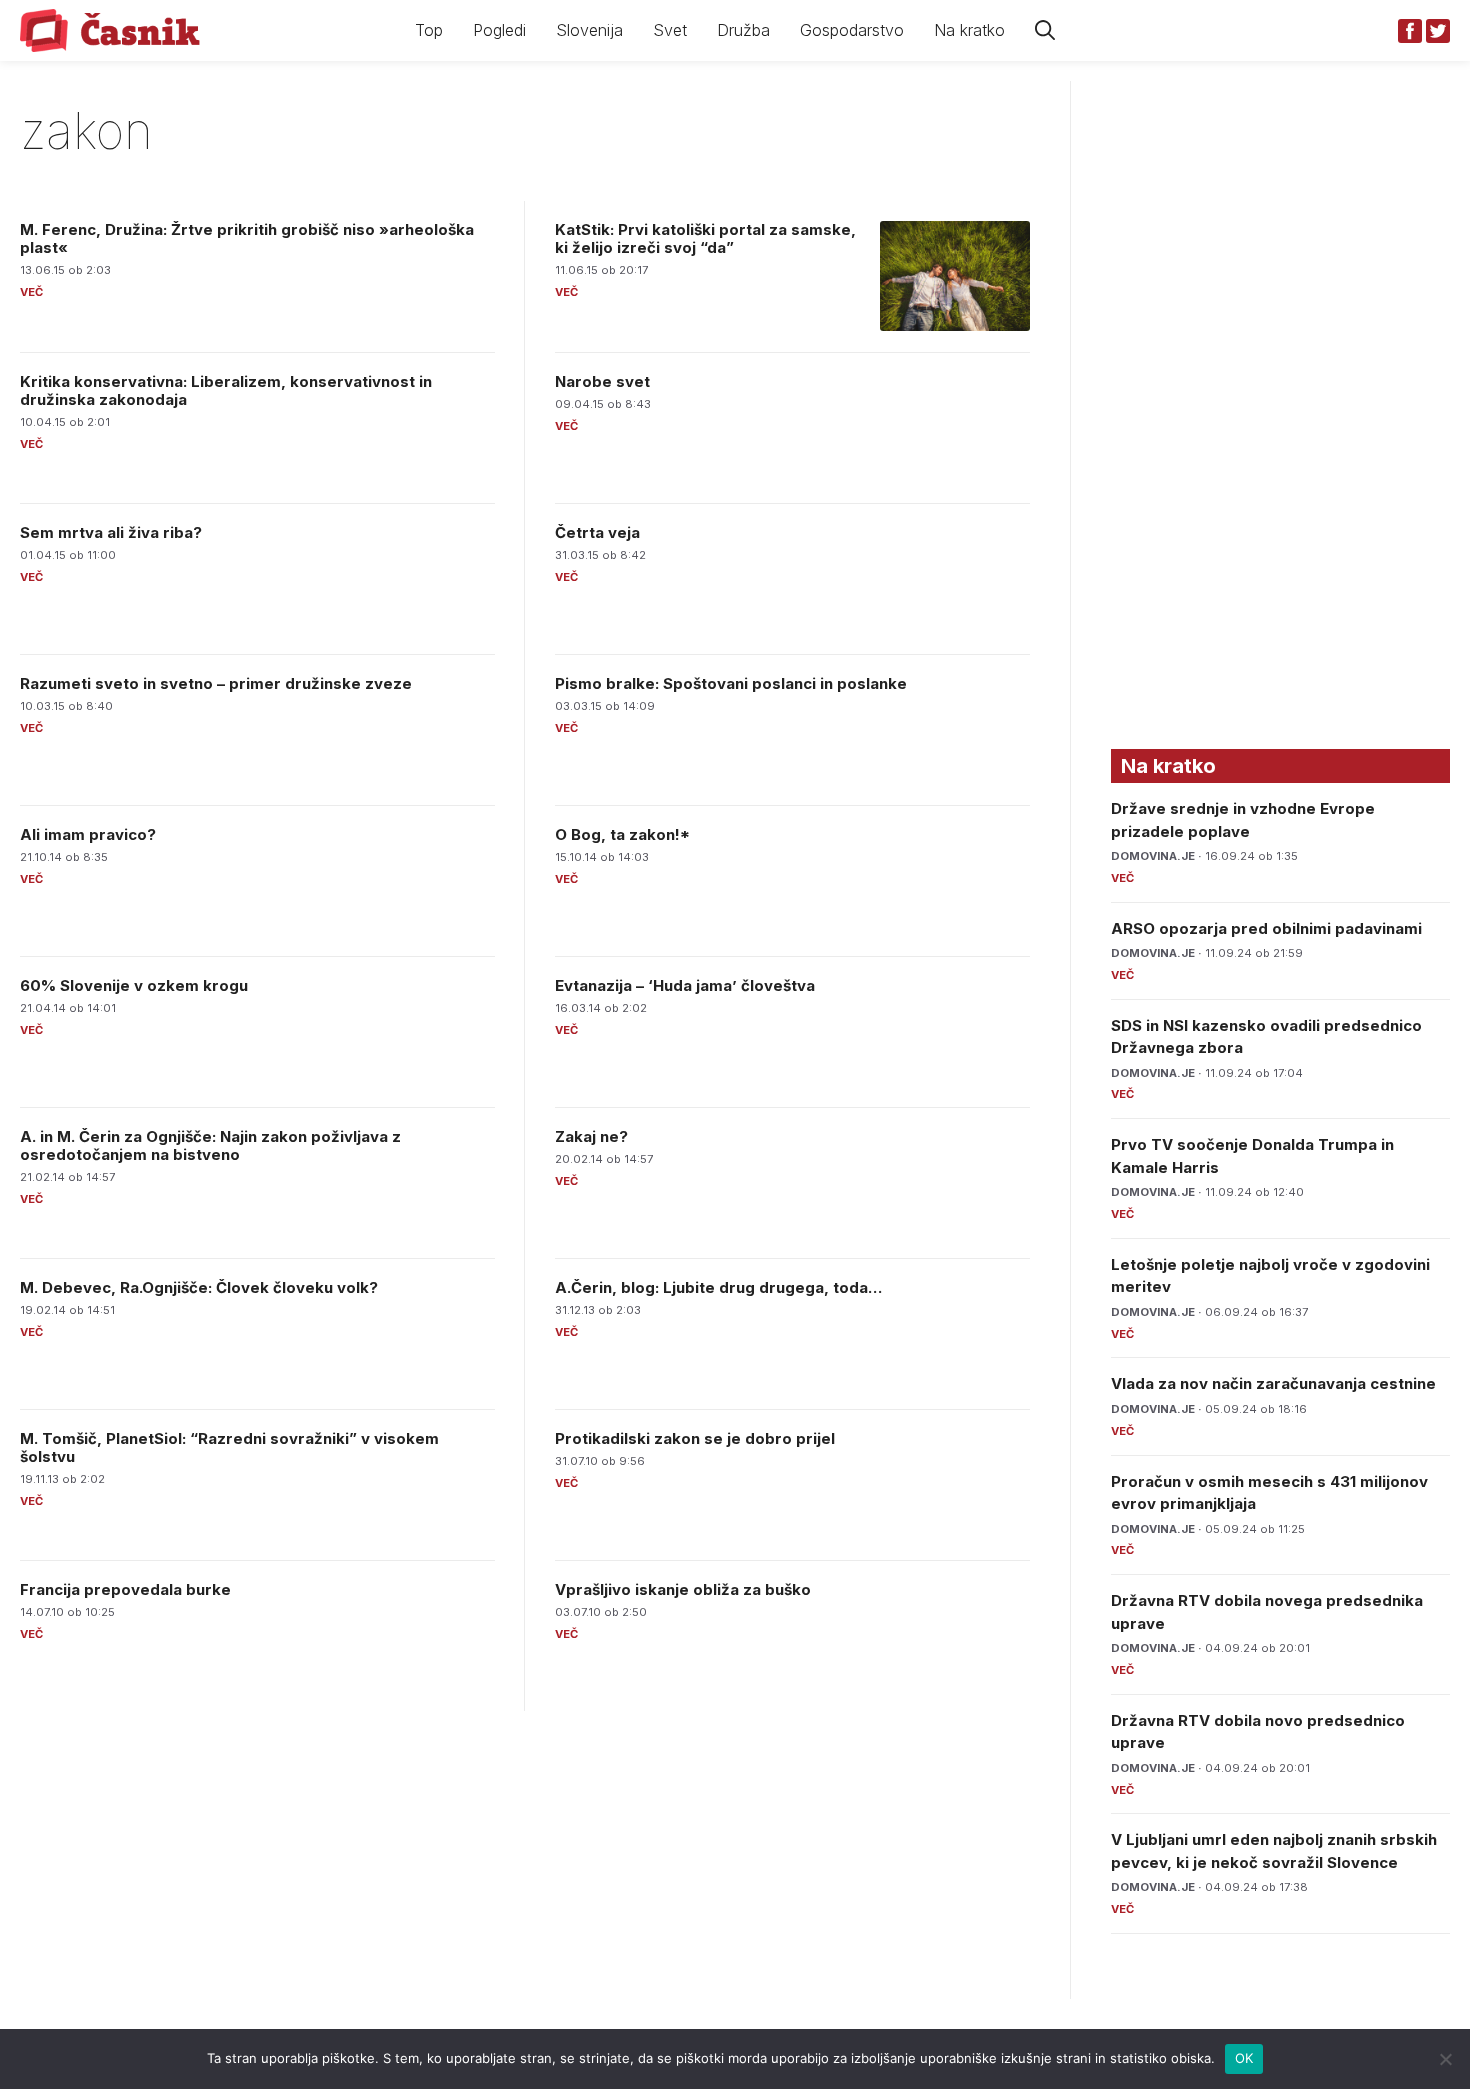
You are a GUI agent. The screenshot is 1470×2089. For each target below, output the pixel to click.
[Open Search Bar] (1045, 30)
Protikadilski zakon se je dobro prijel (695, 1438)
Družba (743, 30)
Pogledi (499, 30)
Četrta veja (597, 532)
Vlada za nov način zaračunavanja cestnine (1273, 1383)
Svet (670, 30)
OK (1244, 2058)
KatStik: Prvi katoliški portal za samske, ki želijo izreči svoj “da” (705, 238)
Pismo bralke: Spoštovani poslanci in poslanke (731, 683)
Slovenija (589, 30)
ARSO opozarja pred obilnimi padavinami (1266, 928)
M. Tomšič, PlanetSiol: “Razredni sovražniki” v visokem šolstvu (229, 1447)
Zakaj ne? (591, 1136)
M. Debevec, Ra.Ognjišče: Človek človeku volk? (199, 1287)
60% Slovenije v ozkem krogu (134, 985)
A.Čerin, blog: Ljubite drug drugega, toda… (718, 1287)
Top (429, 30)
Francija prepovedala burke (125, 1589)
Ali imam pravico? (88, 834)
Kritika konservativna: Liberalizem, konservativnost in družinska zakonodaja (226, 390)
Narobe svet (602, 381)
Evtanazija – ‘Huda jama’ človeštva (685, 985)
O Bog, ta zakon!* (622, 834)
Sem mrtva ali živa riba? (111, 532)
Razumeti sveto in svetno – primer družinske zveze (216, 683)
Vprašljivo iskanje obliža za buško (683, 1589)
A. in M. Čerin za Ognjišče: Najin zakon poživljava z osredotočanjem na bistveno (210, 1145)
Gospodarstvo (852, 30)
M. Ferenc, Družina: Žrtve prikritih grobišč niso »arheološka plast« (247, 238)
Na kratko (969, 30)
